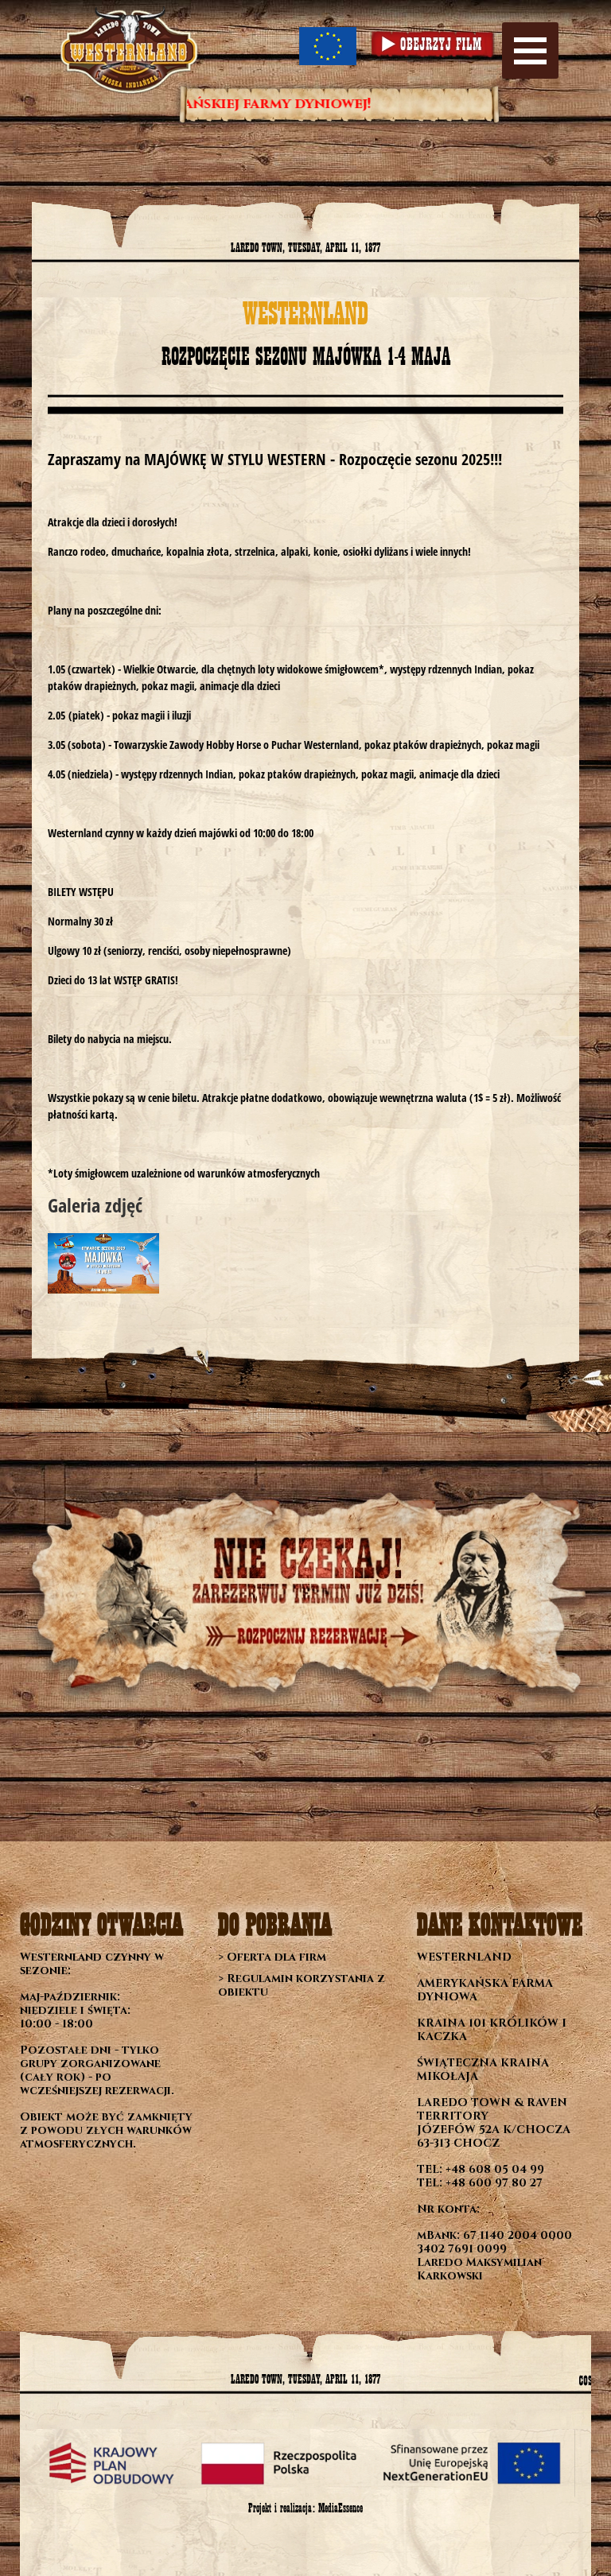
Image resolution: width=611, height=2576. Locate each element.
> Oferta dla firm (272, 1957)
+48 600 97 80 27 (494, 2183)
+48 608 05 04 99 (495, 2169)
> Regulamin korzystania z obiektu (302, 1985)
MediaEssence (341, 2508)
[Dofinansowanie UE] (328, 46)
